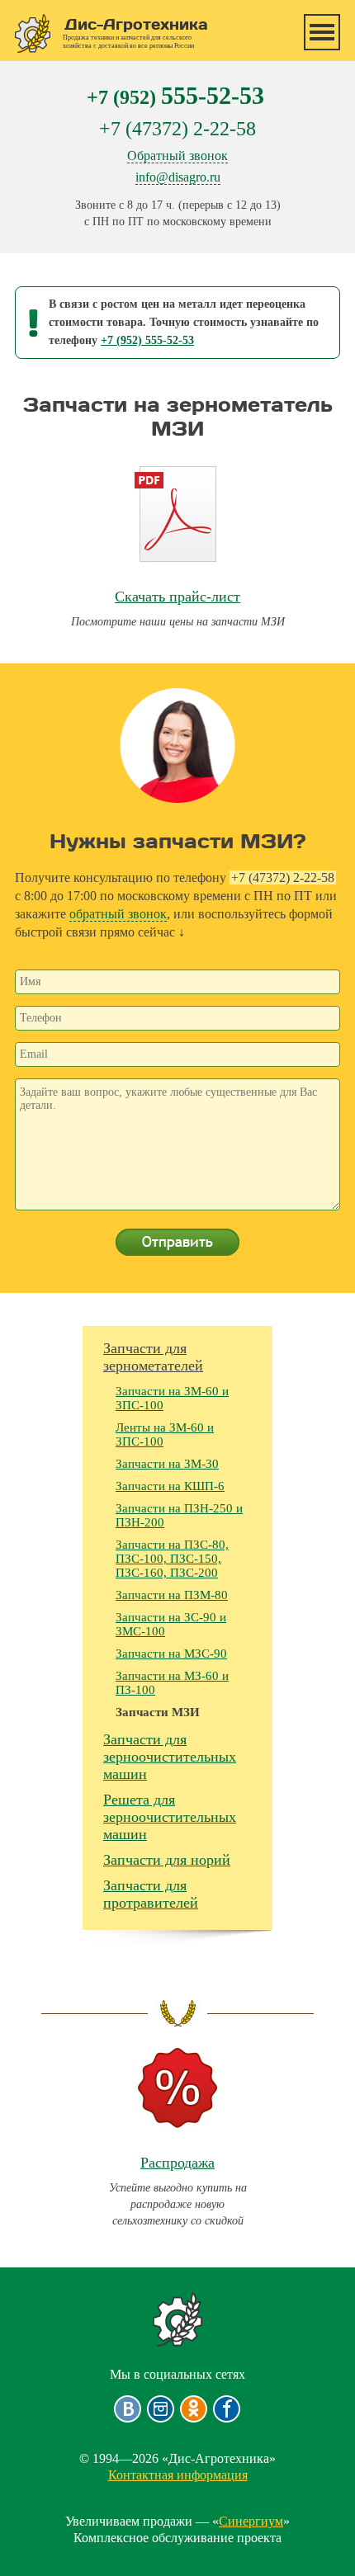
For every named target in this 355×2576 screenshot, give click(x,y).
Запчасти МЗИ (158, 1712)
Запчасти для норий (167, 1860)
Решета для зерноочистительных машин (170, 1817)
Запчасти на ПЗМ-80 (172, 1595)
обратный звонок (118, 914)
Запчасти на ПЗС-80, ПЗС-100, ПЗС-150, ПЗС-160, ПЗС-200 (172, 1559)
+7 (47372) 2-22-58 (177, 129)
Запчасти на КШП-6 (170, 1486)
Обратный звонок (177, 156)
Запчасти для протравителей (151, 1894)
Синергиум (251, 2521)
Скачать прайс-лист (177, 597)
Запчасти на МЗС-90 (171, 1654)
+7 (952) (175, 95)
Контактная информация (178, 2475)
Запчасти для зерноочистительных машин (170, 1757)
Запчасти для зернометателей (153, 1357)
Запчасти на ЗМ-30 (167, 1464)
